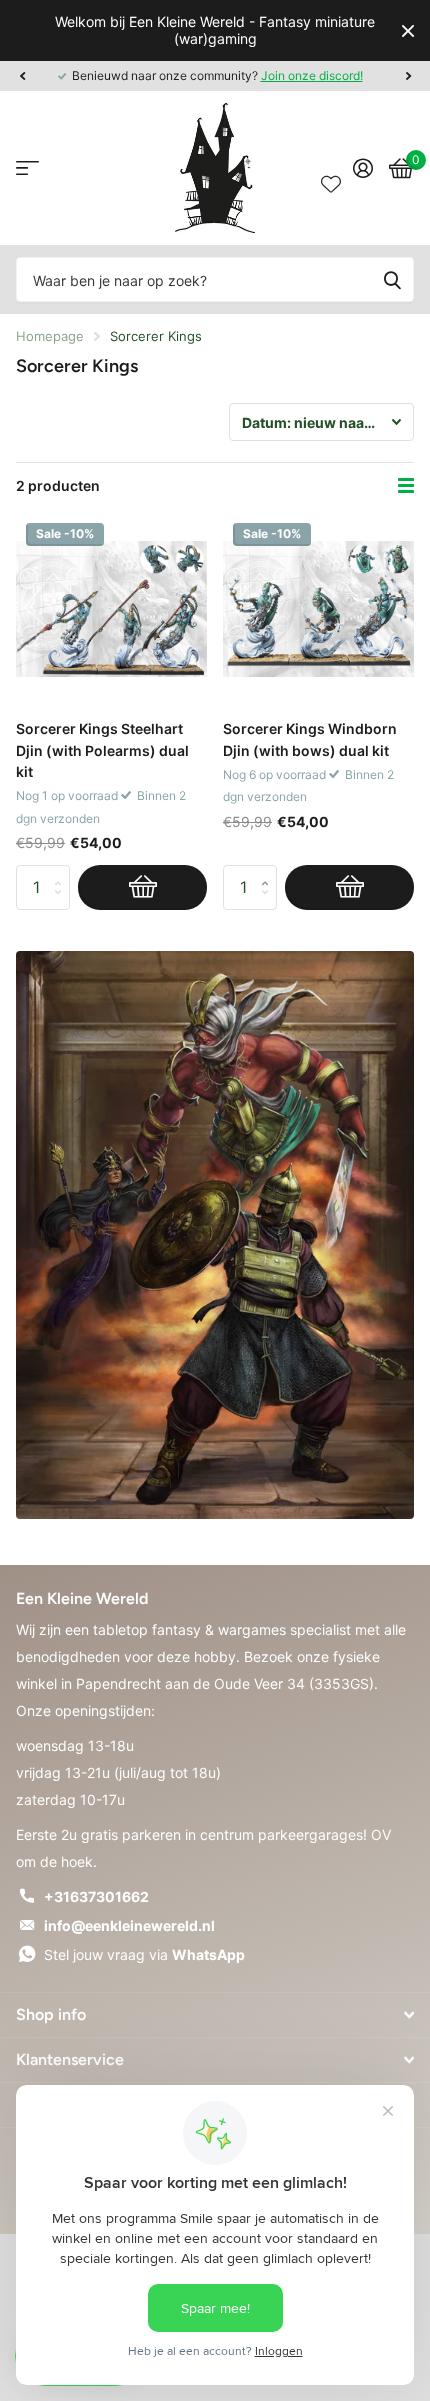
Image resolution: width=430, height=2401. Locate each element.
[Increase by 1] (269, 871)
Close (408, 30)
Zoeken (392, 279)
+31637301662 (96, 1896)
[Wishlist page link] (331, 168)
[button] (22, 76)
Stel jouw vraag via (144, 1954)
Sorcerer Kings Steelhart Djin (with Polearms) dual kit (102, 750)
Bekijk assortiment (27, 168)
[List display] (406, 486)
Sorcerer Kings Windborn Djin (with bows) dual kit (310, 739)
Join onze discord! (312, 75)
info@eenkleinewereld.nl (129, 1925)
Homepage (50, 336)
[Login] (363, 168)
